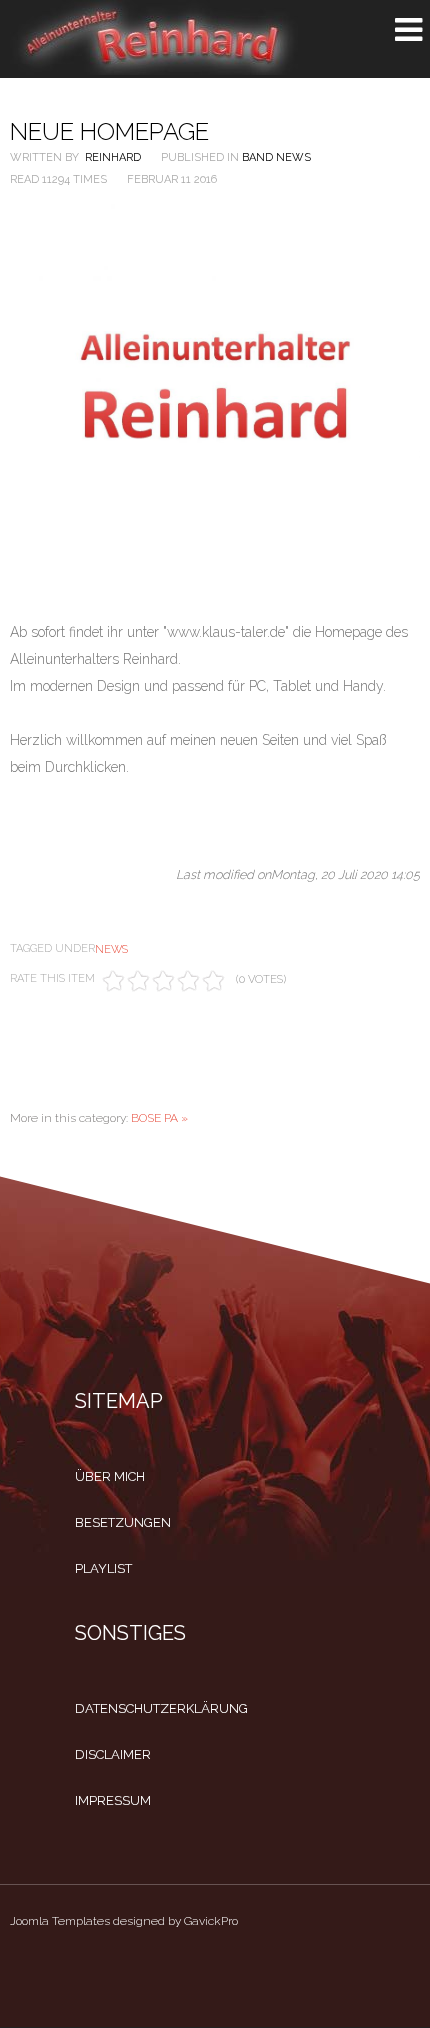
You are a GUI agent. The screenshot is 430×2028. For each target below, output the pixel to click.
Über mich (110, 1476)
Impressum (113, 1800)
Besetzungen (123, 1522)
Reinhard (113, 157)
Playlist (103, 1568)
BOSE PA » (159, 1118)
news (111, 949)
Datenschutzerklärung (161, 1708)
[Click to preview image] (215, 387)
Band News (276, 157)
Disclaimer (113, 1754)
